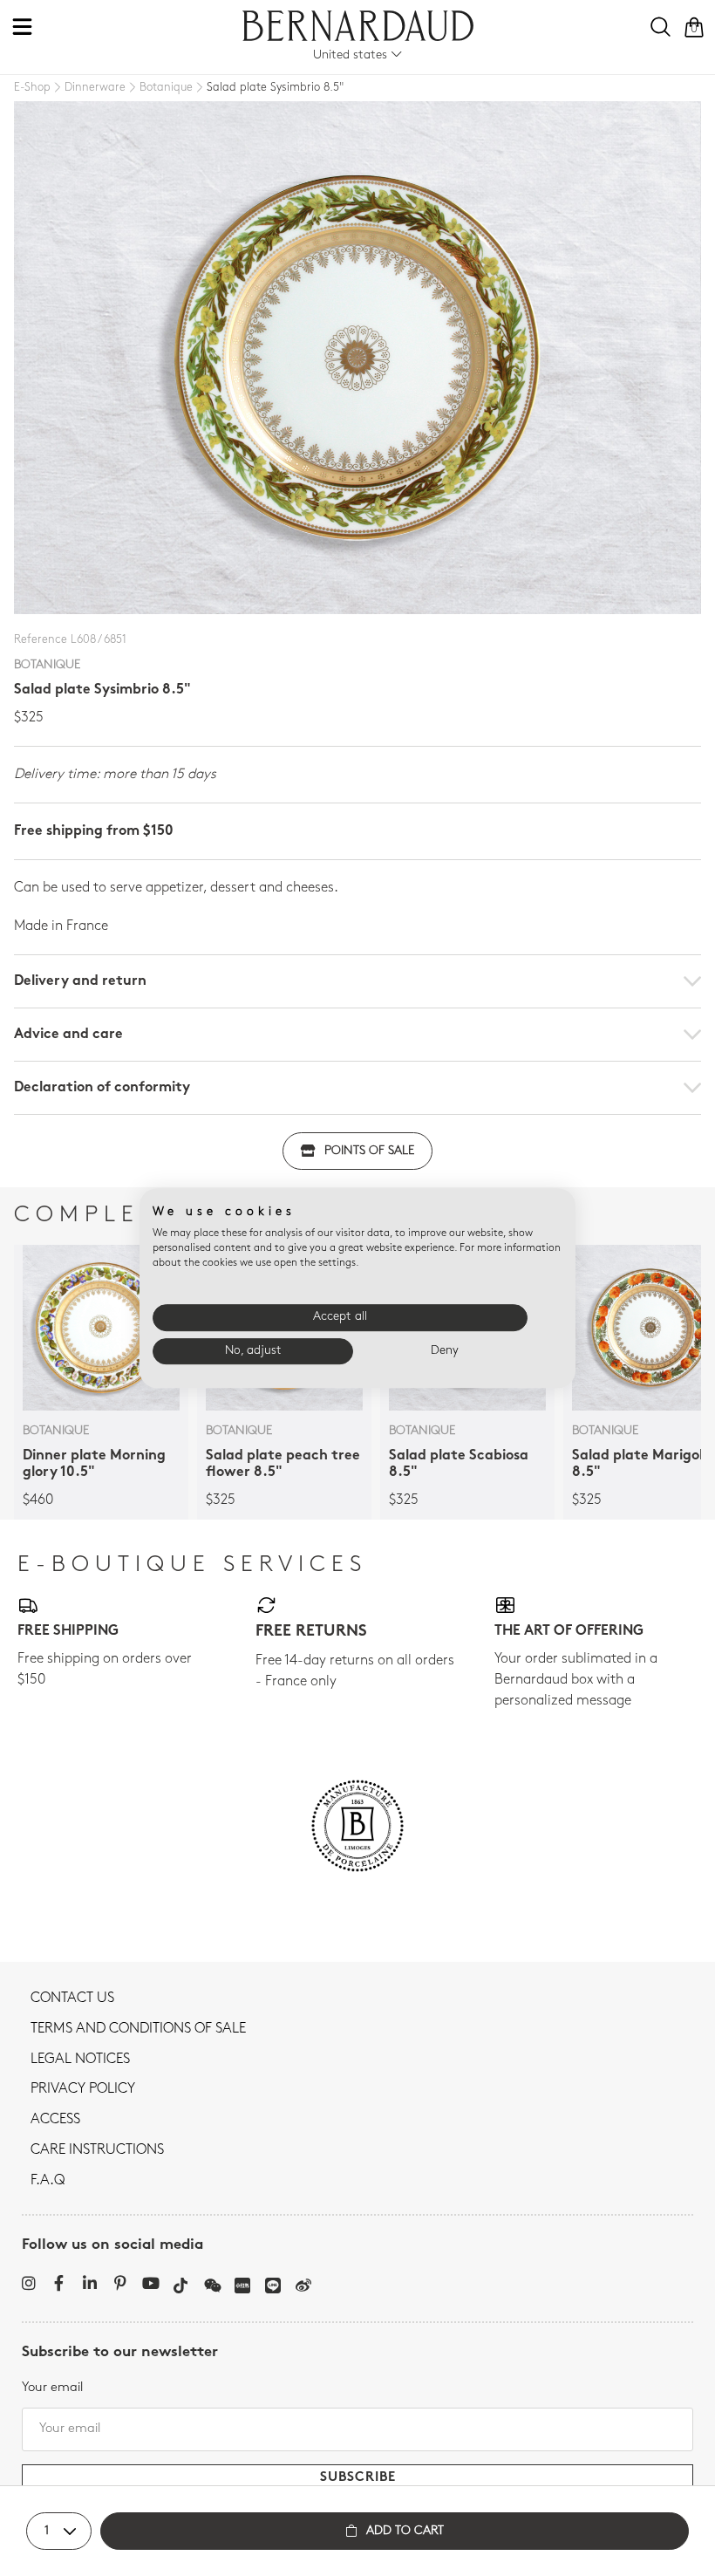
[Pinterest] (120, 2283)
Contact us (72, 1999)
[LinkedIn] (89, 2283)
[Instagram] (28, 2283)
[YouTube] (150, 2283)
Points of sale (369, 1151)
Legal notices (80, 2060)
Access (55, 2120)
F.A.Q (48, 2181)
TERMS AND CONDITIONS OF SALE (138, 2029)
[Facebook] (59, 2283)
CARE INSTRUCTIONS (97, 2150)
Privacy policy (83, 2089)
